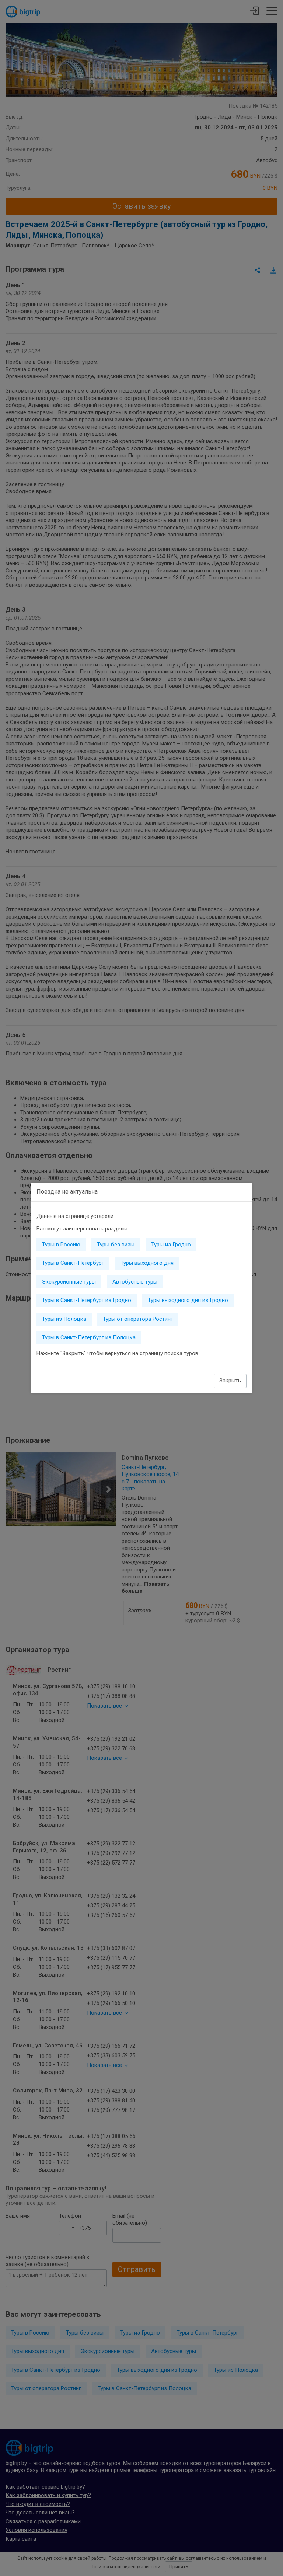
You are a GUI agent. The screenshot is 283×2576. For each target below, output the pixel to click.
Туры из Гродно (171, 1245)
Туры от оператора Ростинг (138, 1319)
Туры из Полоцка (64, 1319)
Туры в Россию (61, 1245)
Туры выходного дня (147, 1263)
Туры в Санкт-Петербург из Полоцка (89, 1337)
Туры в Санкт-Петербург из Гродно (87, 1300)
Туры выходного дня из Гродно (188, 1300)
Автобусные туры (135, 1282)
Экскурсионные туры (69, 1282)
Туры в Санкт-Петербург (73, 1263)
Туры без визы (116, 1245)
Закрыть (230, 1381)
